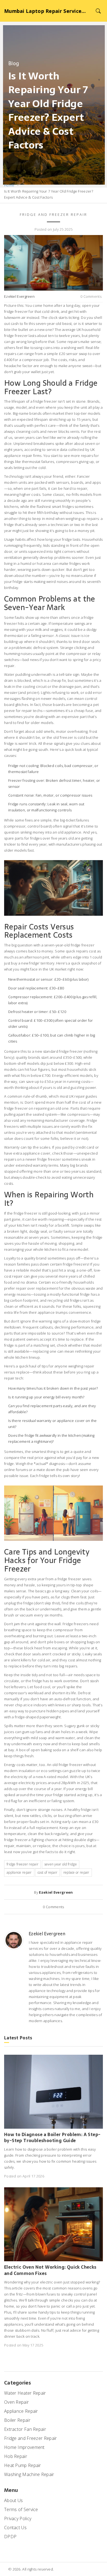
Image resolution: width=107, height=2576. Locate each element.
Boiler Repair (17, 2420)
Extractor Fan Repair (25, 2429)
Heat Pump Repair (23, 2465)
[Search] (98, 11)
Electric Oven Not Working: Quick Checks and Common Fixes (50, 2270)
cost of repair (47, 1872)
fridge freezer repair (22, 1864)
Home (9, 185)
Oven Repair (16, 2402)
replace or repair (76, 1872)
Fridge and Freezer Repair (54, 214)
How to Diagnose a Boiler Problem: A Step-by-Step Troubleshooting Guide (52, 2138)
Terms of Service (21, 2509)
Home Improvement (24, 2447)
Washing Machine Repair (29, 2474)
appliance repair (19, 1872)
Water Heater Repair (25, 2393)
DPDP (10, 2537)
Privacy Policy (18, 2518)
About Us (13, 2500)
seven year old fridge (61, 1864)
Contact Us (15, 2528)
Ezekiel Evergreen (19, 296)
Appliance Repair (21, 2411)
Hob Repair (16, 2456)
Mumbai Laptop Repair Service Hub (45, 11)
